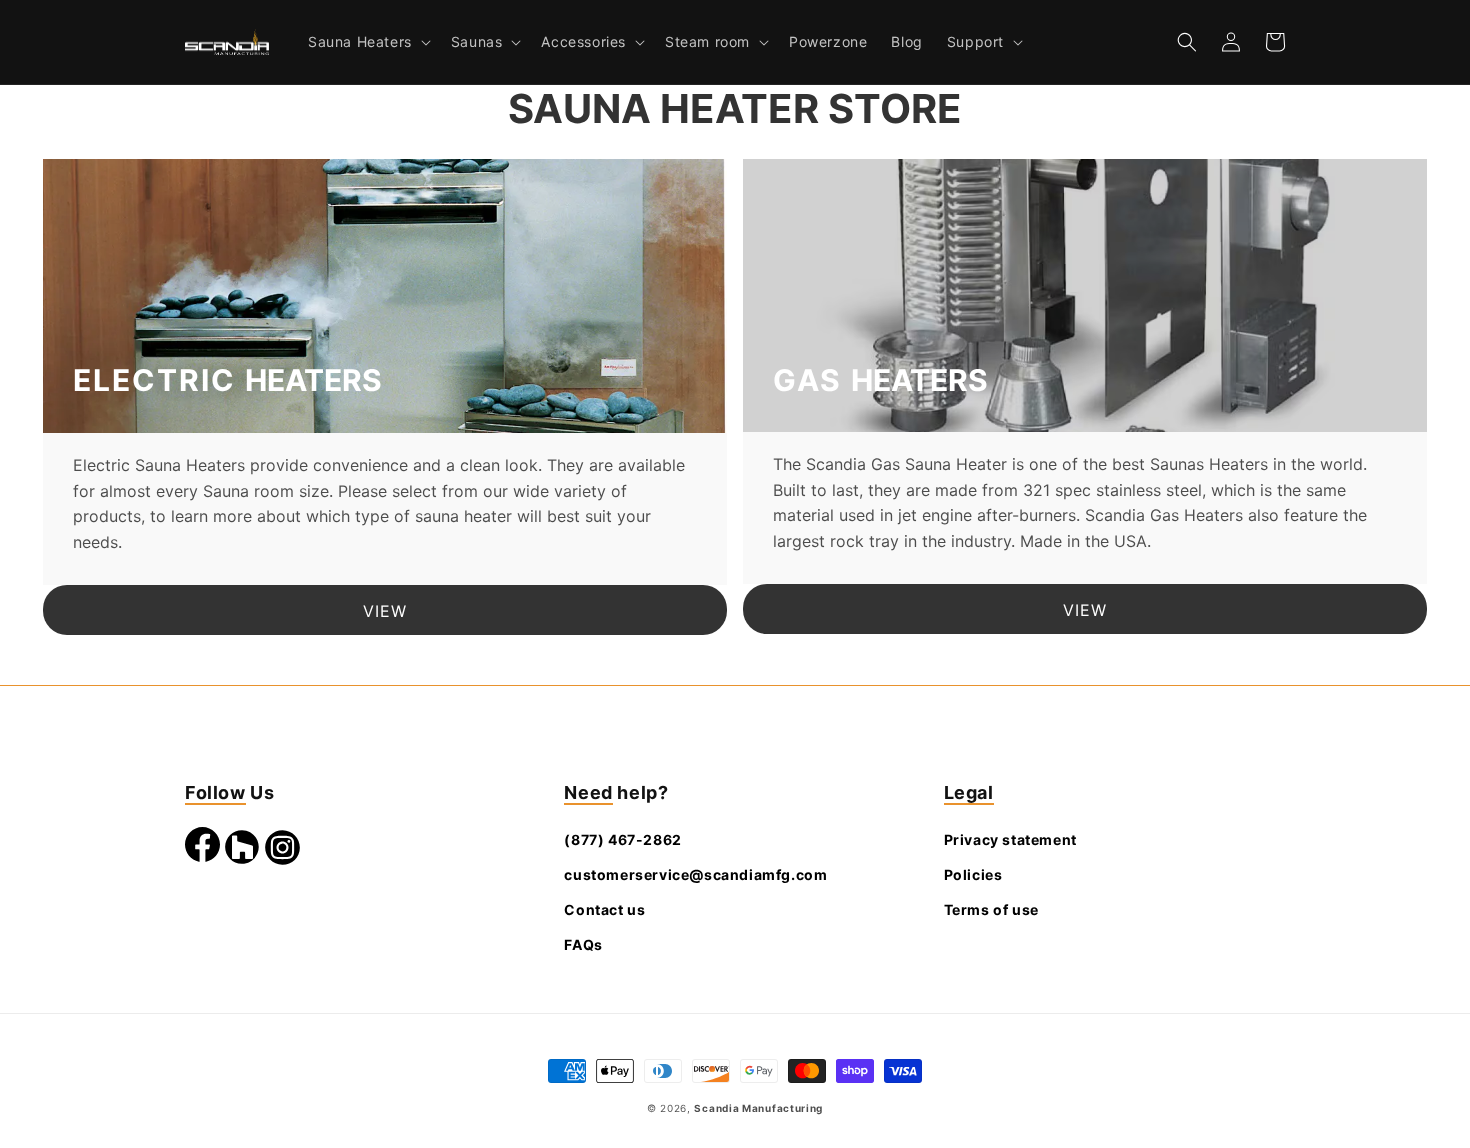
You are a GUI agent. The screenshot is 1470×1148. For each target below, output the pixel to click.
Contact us (604, 909)
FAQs (583, 944)
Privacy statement (1010, 839)
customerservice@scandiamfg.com (695, 874)
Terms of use (991, 909)
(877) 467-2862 (622, 839)
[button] (367, 42)
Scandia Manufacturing (758, 1108)
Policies (973, 874)
